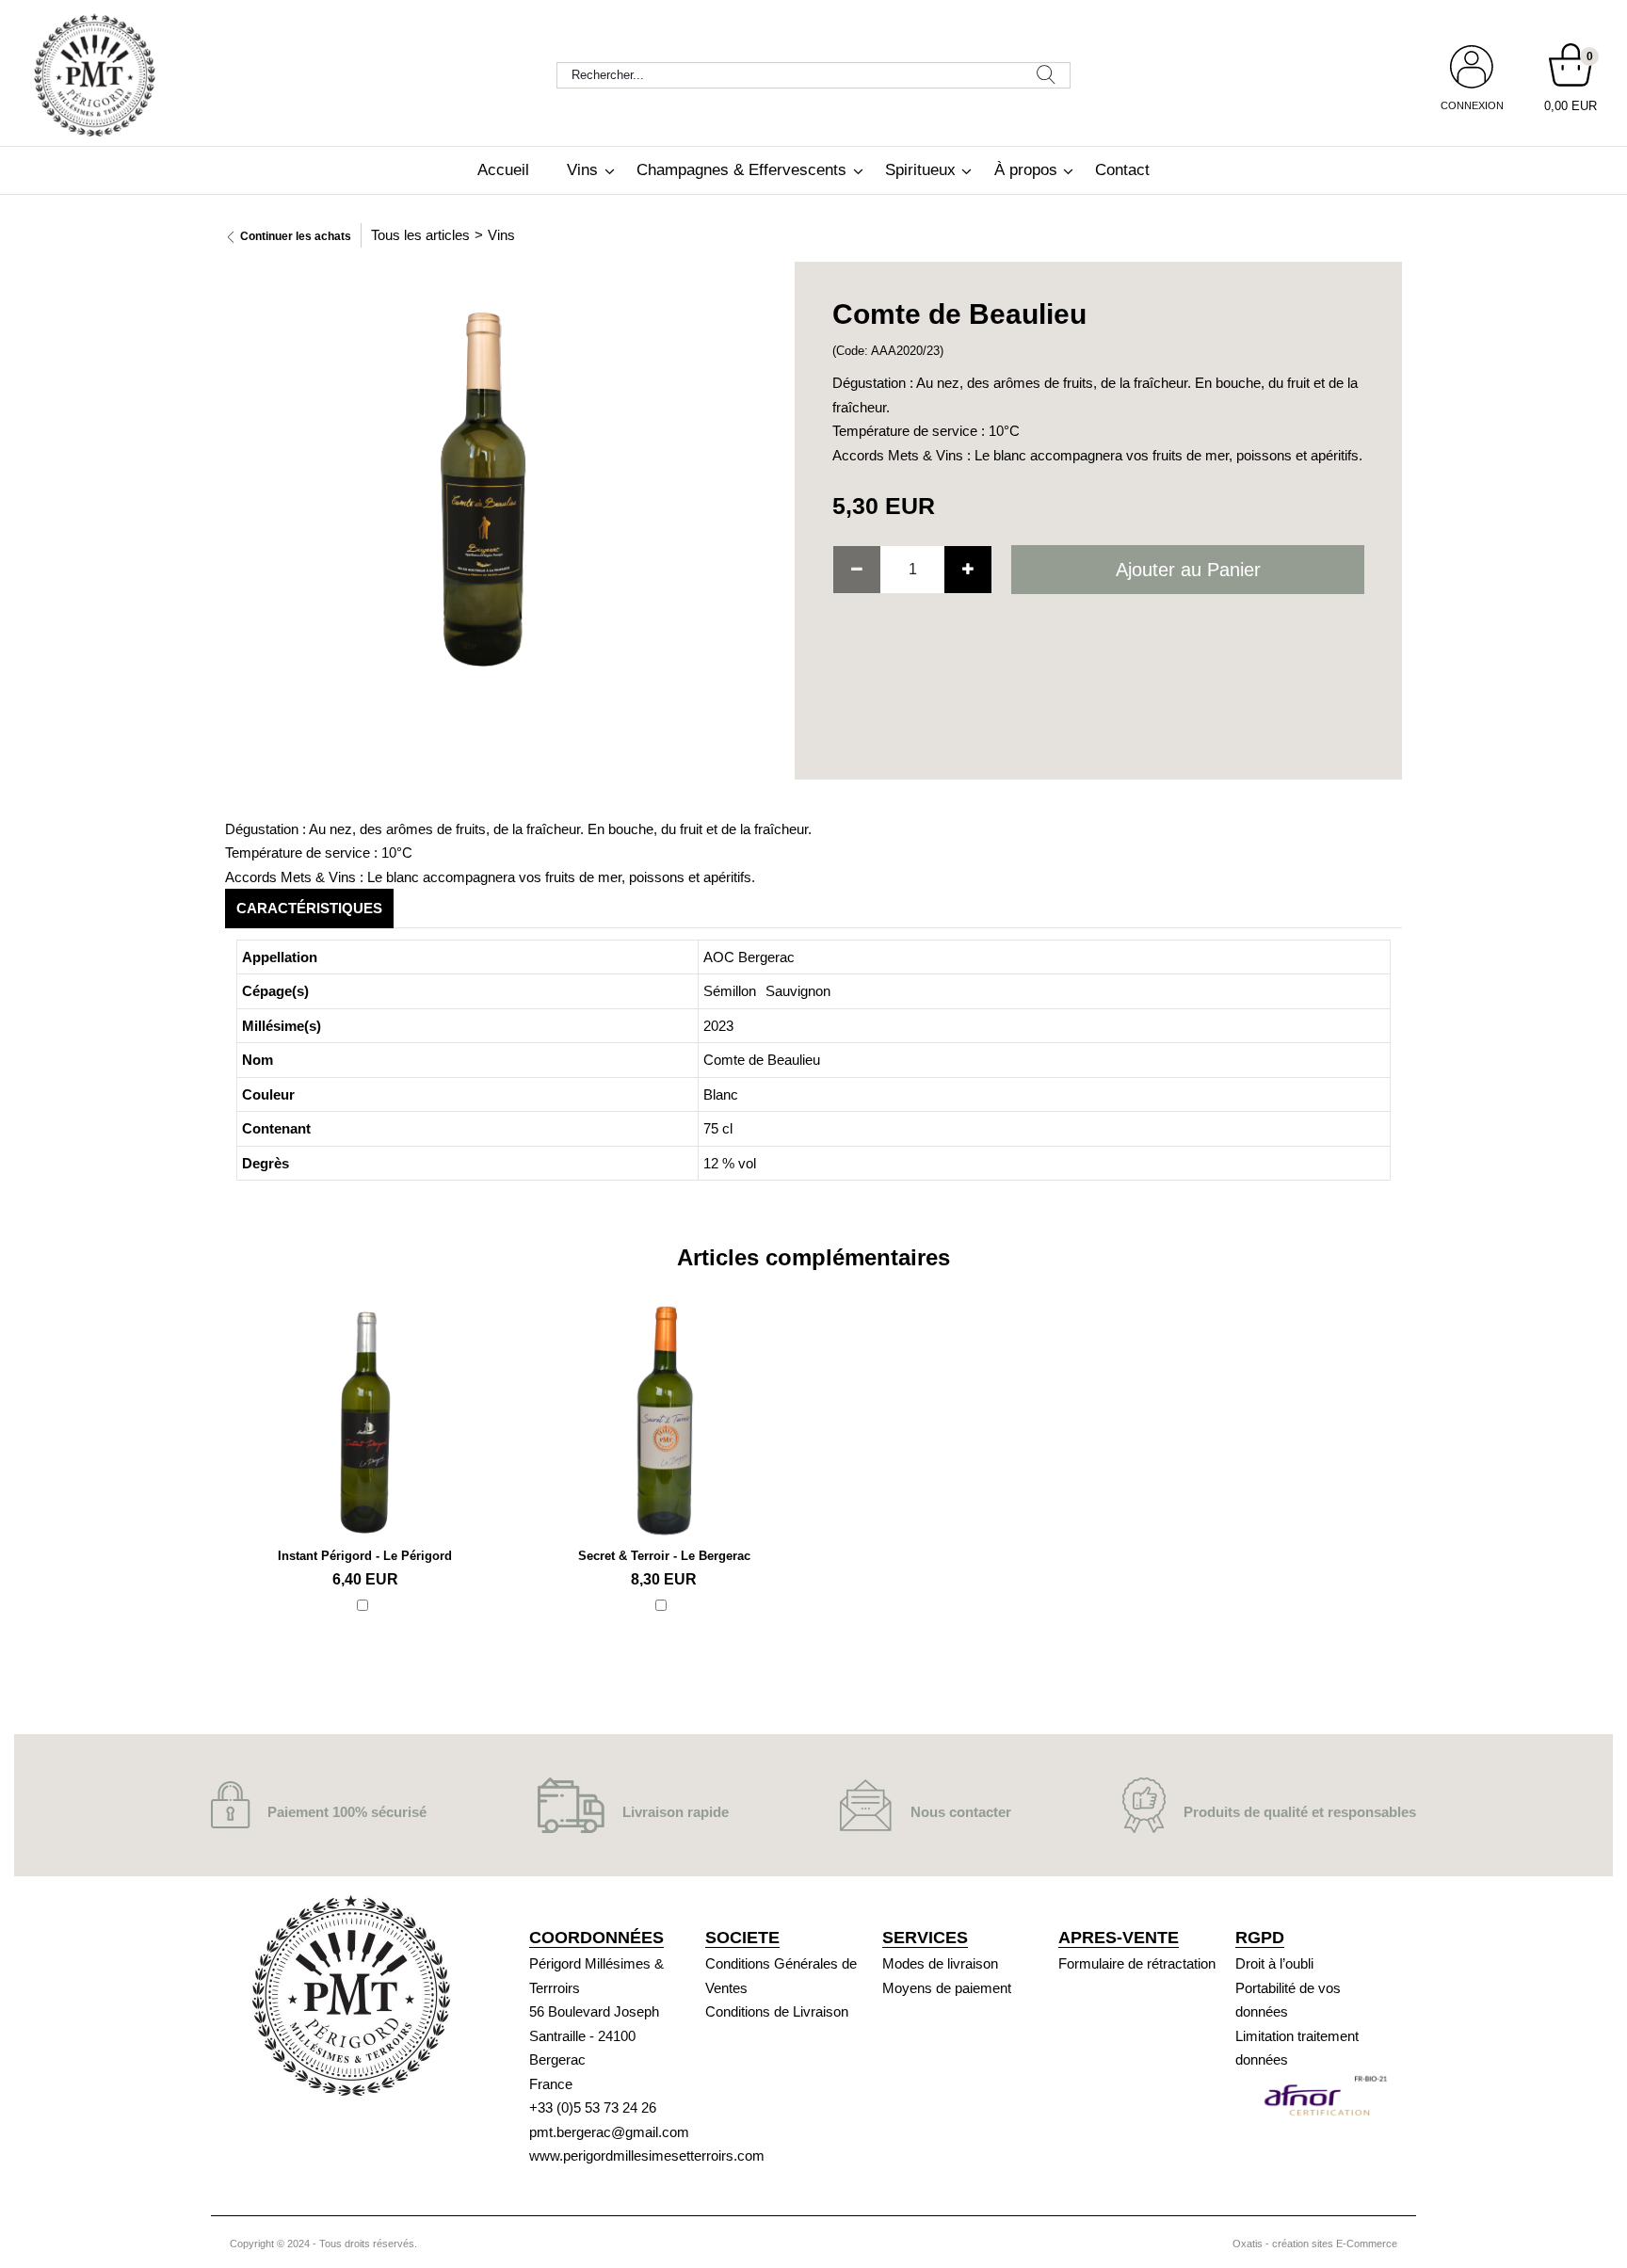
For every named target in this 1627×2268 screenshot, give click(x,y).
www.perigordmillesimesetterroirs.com (647, 2155)
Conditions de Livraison (777, 2011)
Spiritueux (920, 170)
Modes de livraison (940, 1963)
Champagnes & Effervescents (741, 170)
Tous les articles (420, 235)
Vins (582, 170)
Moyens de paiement (947, 1988)
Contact (1122, 170)
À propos (1026, 170)
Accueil (503, 170)
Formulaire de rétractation (1137, 1963)
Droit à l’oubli (1274, 1963)
